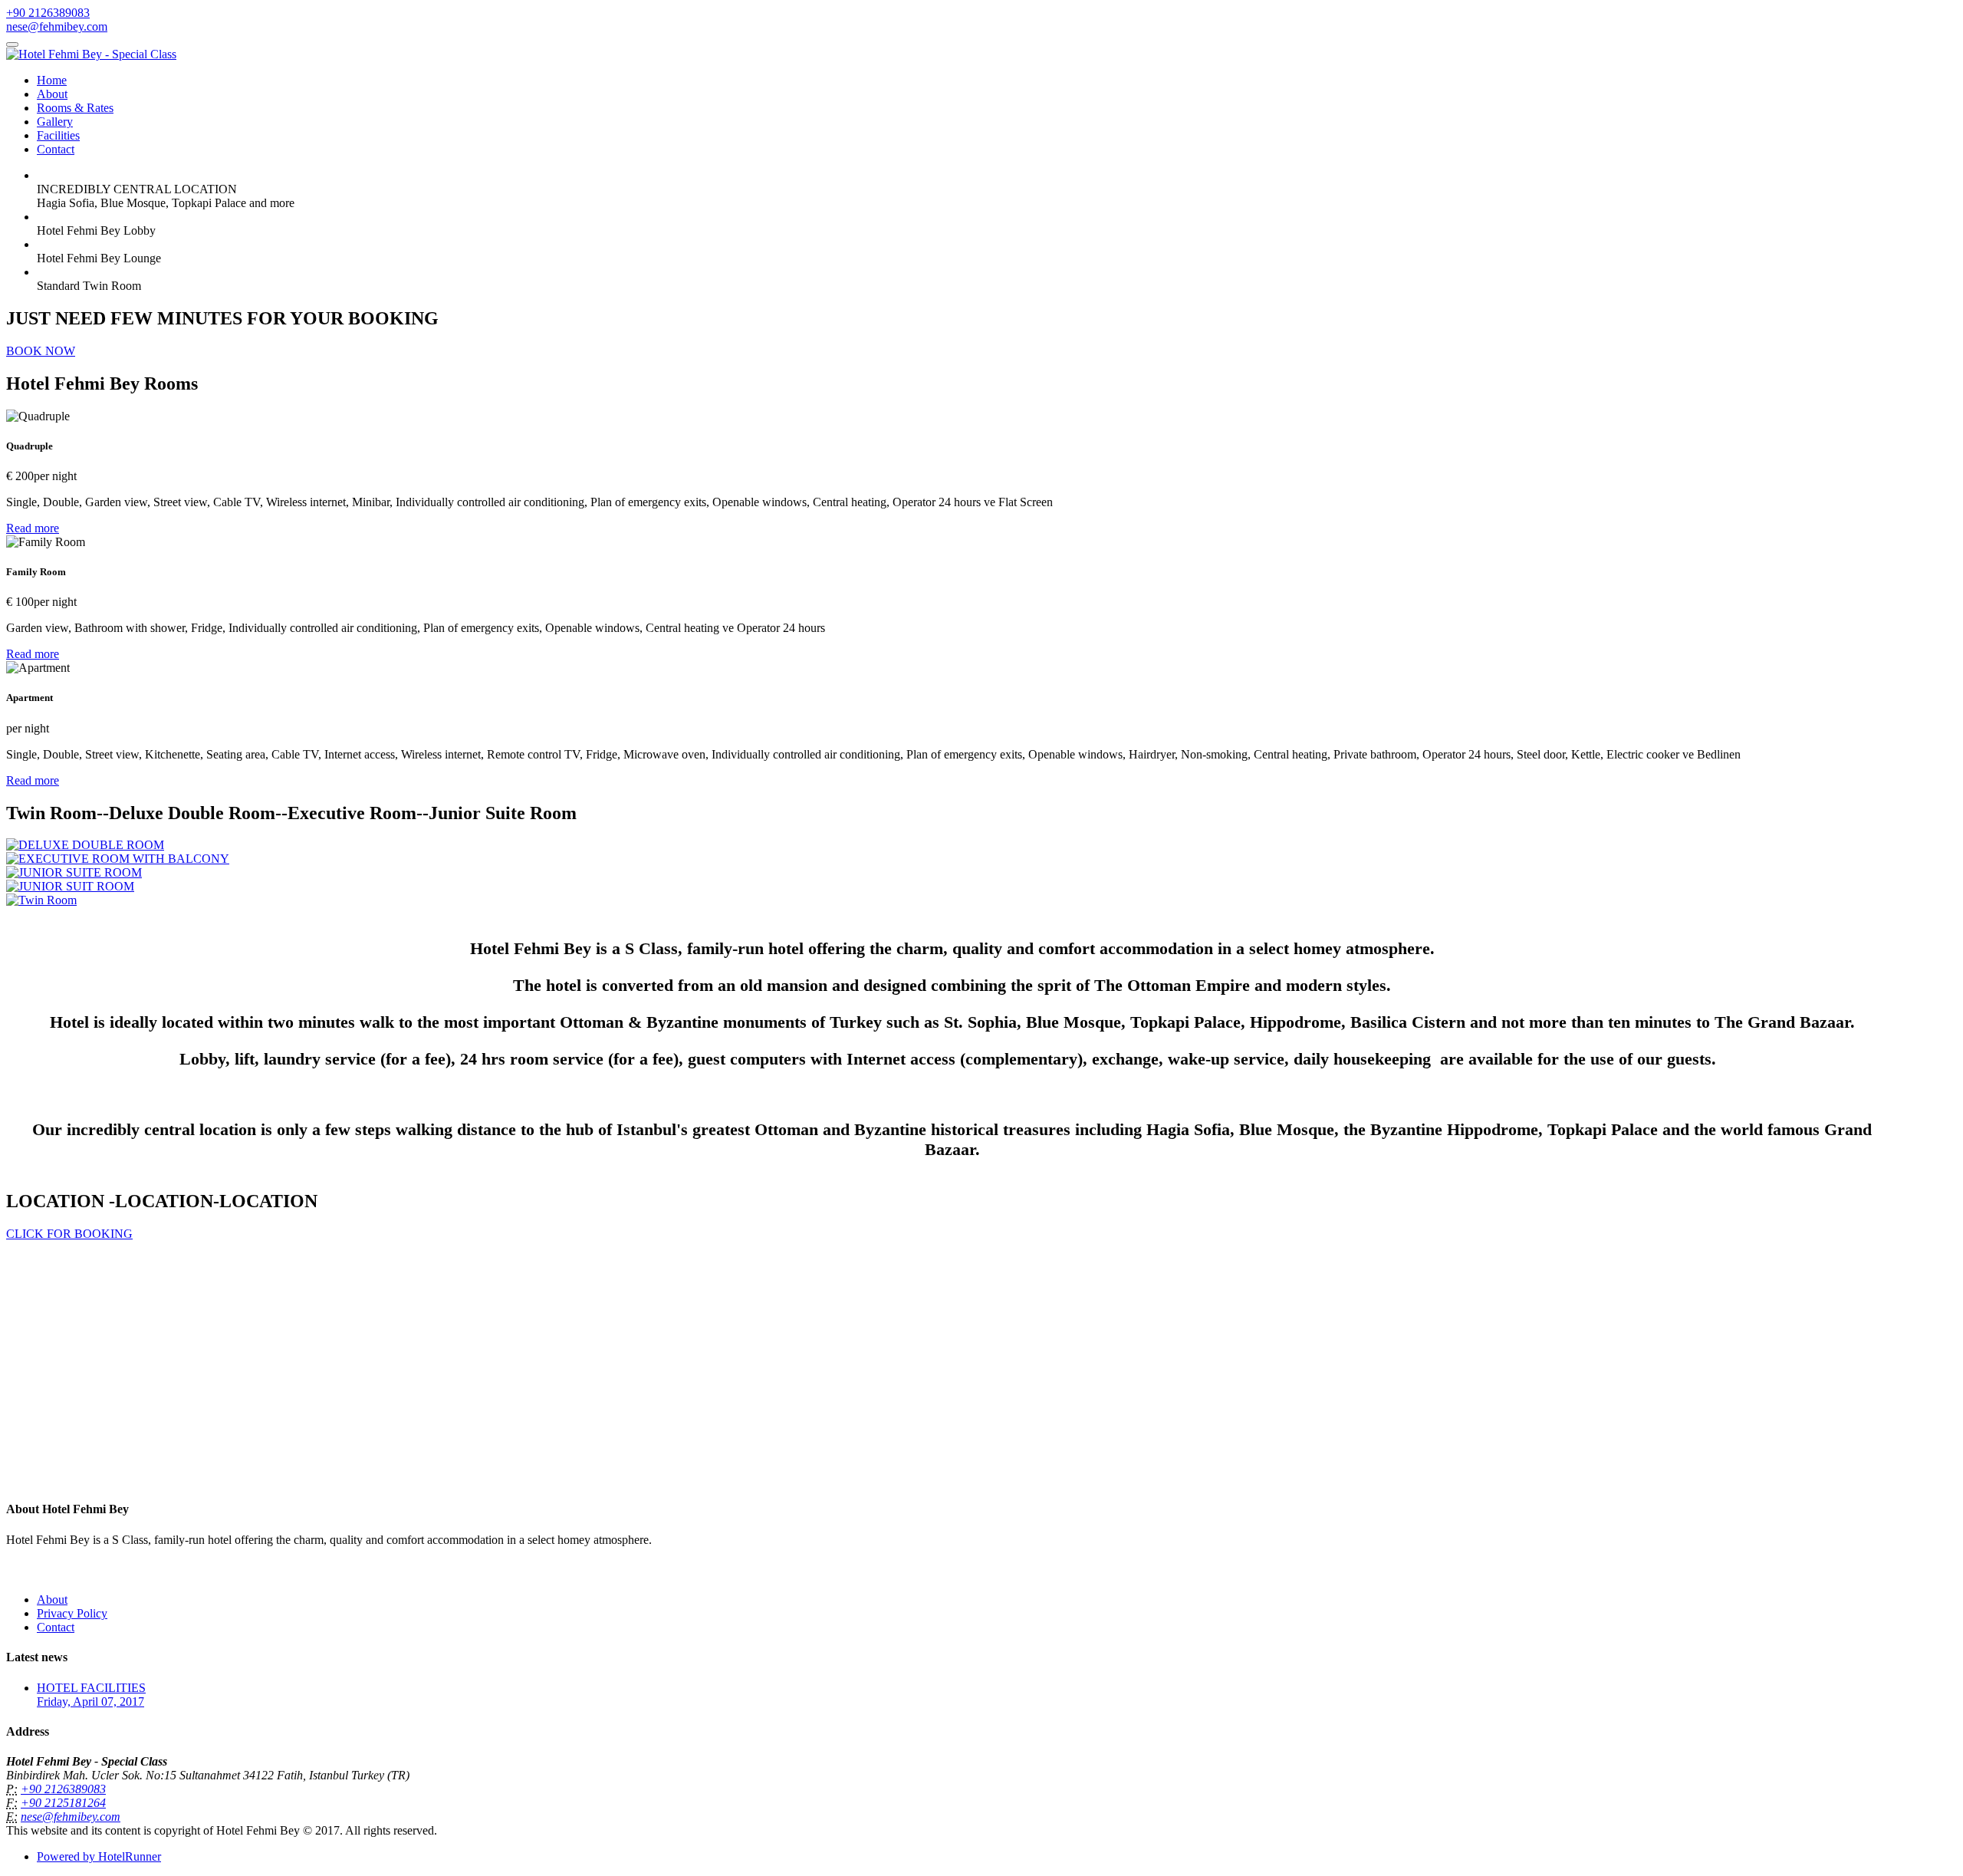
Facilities (58, 135)
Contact (56, 149)
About (52, 94)
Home (52, 80)
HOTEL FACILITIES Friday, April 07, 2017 (91, 1695)
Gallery (55, 122)
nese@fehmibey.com (57, 26)
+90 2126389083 (48, 13)
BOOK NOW (41, 351)
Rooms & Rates (75, 108)
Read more (33, 528)
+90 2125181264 (63, 1803)
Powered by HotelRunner (99, 1856)
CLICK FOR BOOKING (69, 1234)
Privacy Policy (72, 1613)
